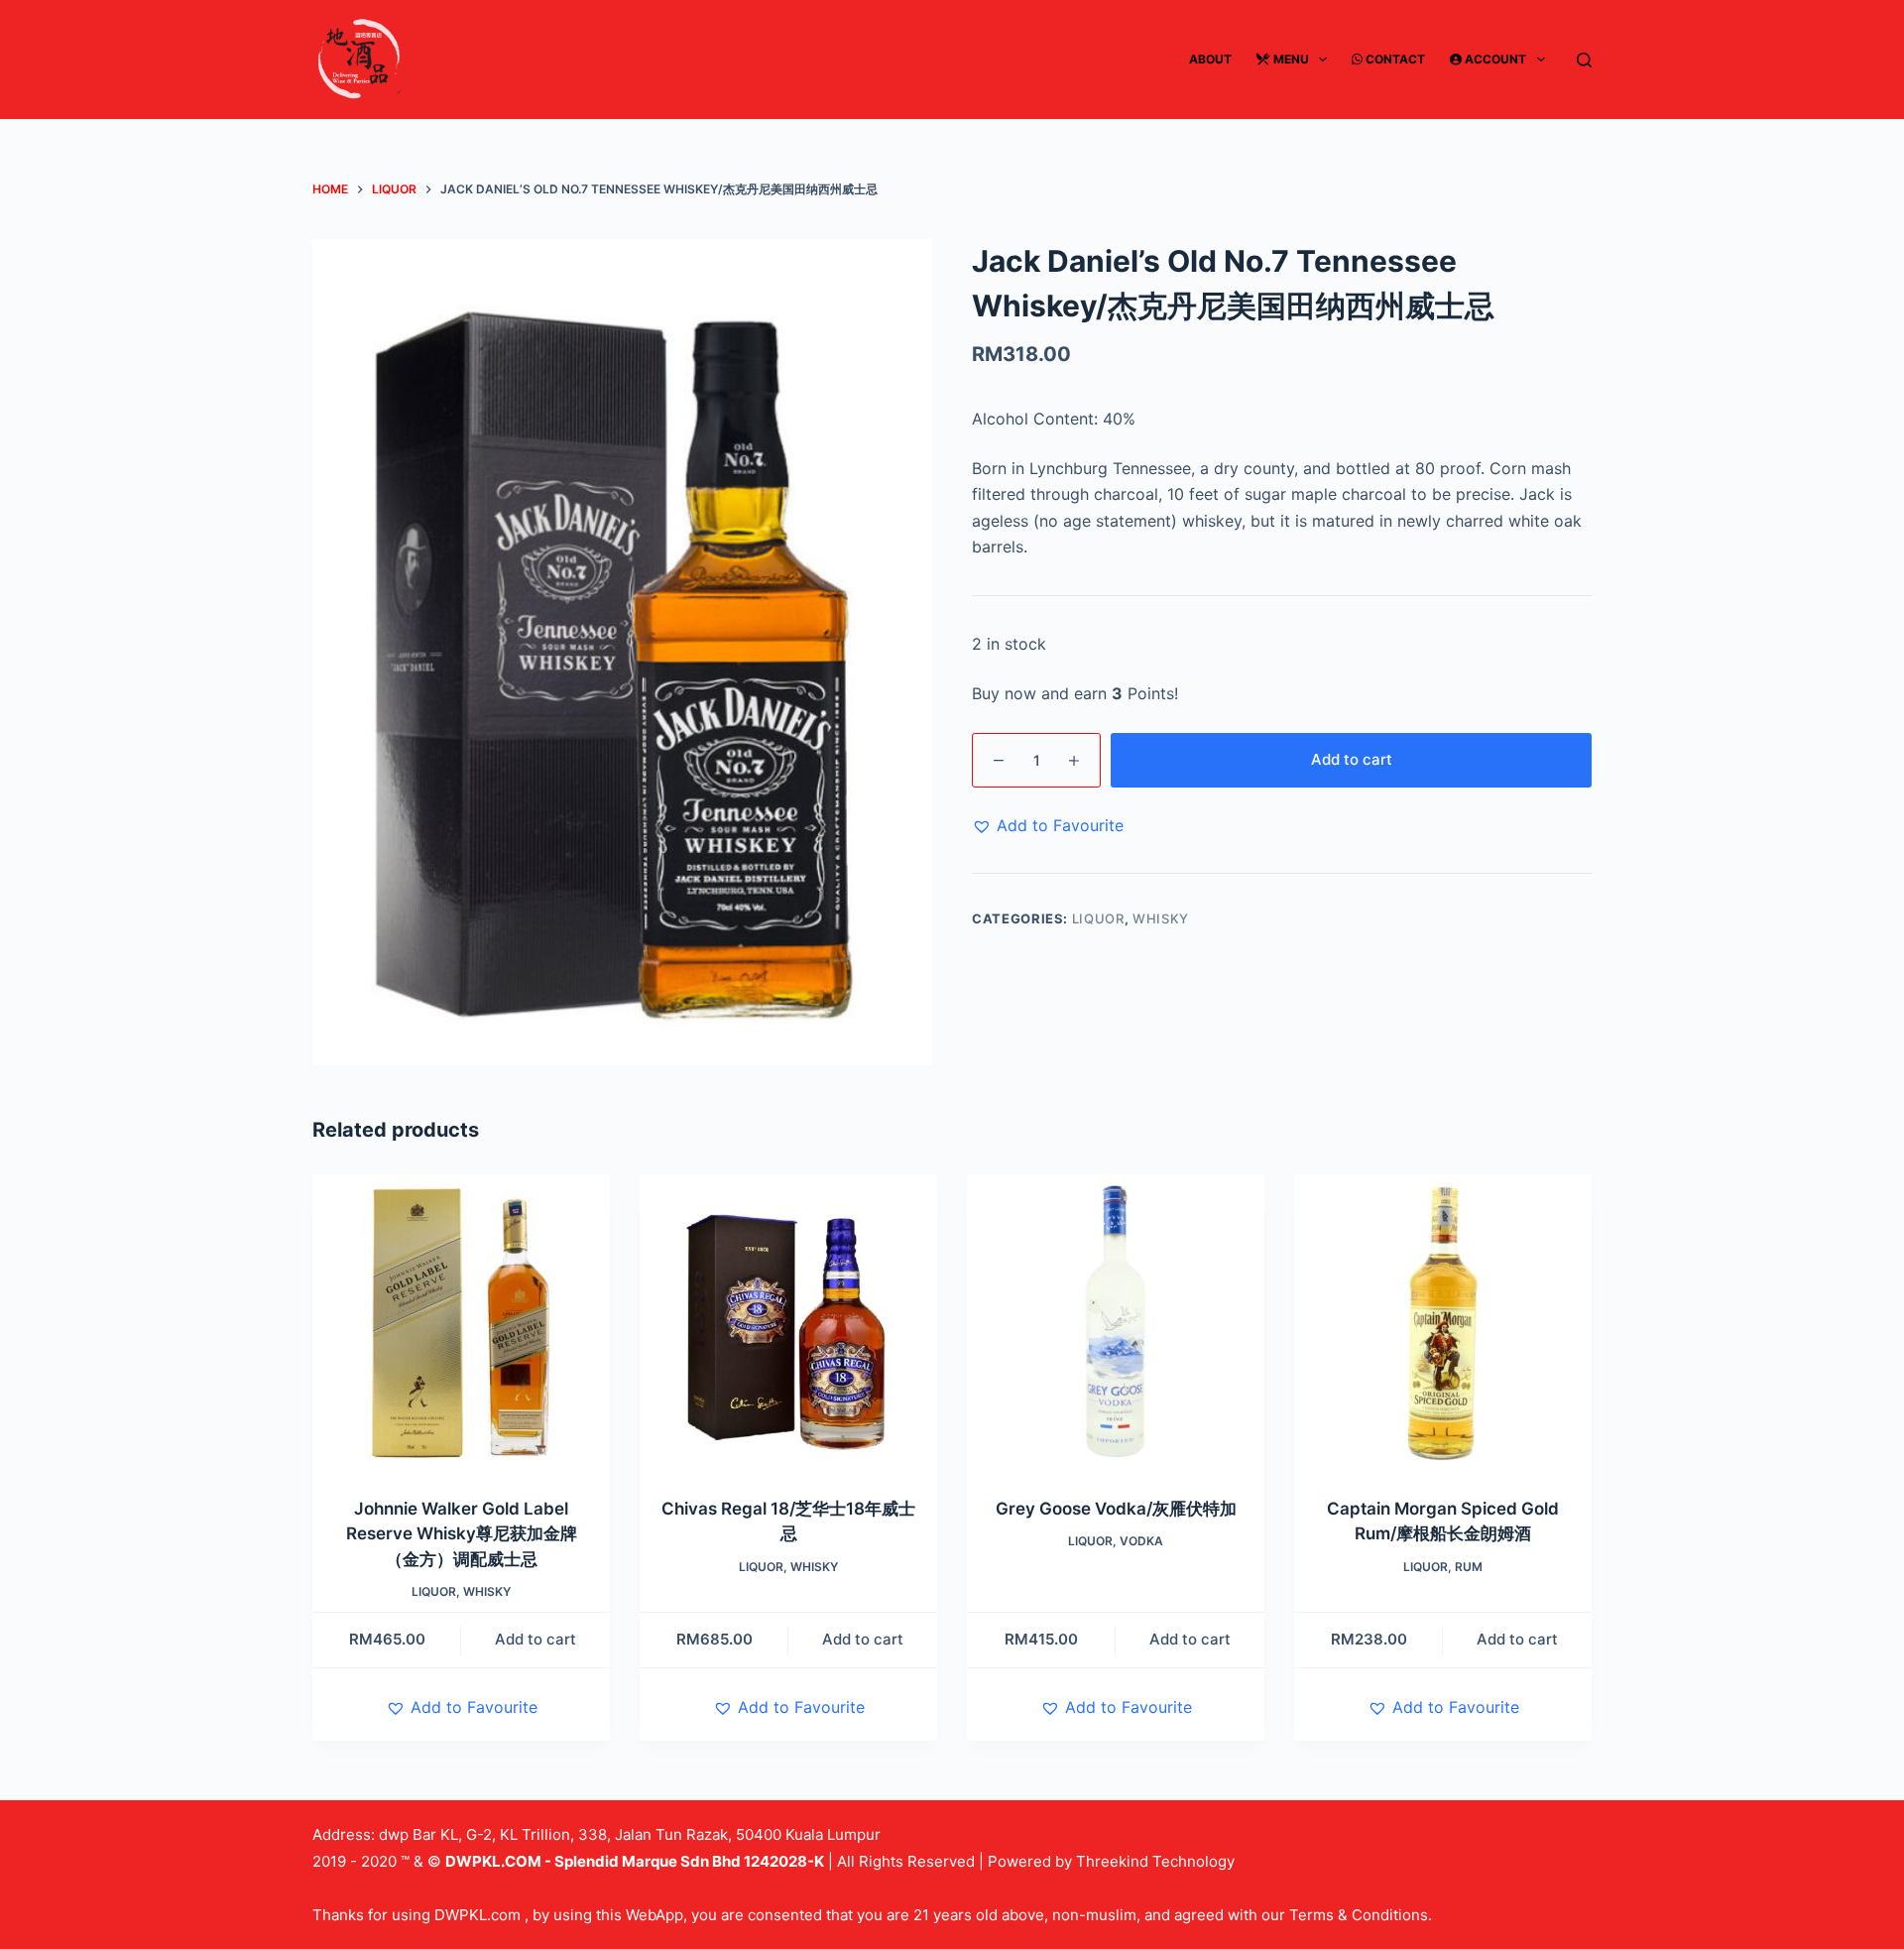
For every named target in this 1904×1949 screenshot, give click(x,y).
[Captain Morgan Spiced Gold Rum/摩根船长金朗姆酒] (1443, 1323)
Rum (1469, 1567)
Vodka (1141, 1541)
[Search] (1584, 60)
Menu (1290, 59)
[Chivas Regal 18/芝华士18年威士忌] (788, 1323)
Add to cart (1352, 759)
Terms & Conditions (1359, 1915)
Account (1494, 59)
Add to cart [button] (535, 1639)
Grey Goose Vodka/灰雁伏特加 (1116, 1509)
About (1210, 59)
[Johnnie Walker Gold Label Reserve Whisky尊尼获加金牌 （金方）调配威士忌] (461, 1323)
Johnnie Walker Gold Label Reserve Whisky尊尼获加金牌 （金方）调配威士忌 (462, 1534)
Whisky (1161, 918)
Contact (1394, 59)
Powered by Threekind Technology (1111, 1861)
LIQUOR (1098, 918)
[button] (1048, 825)
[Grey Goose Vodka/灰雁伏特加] (1116, 1323)
